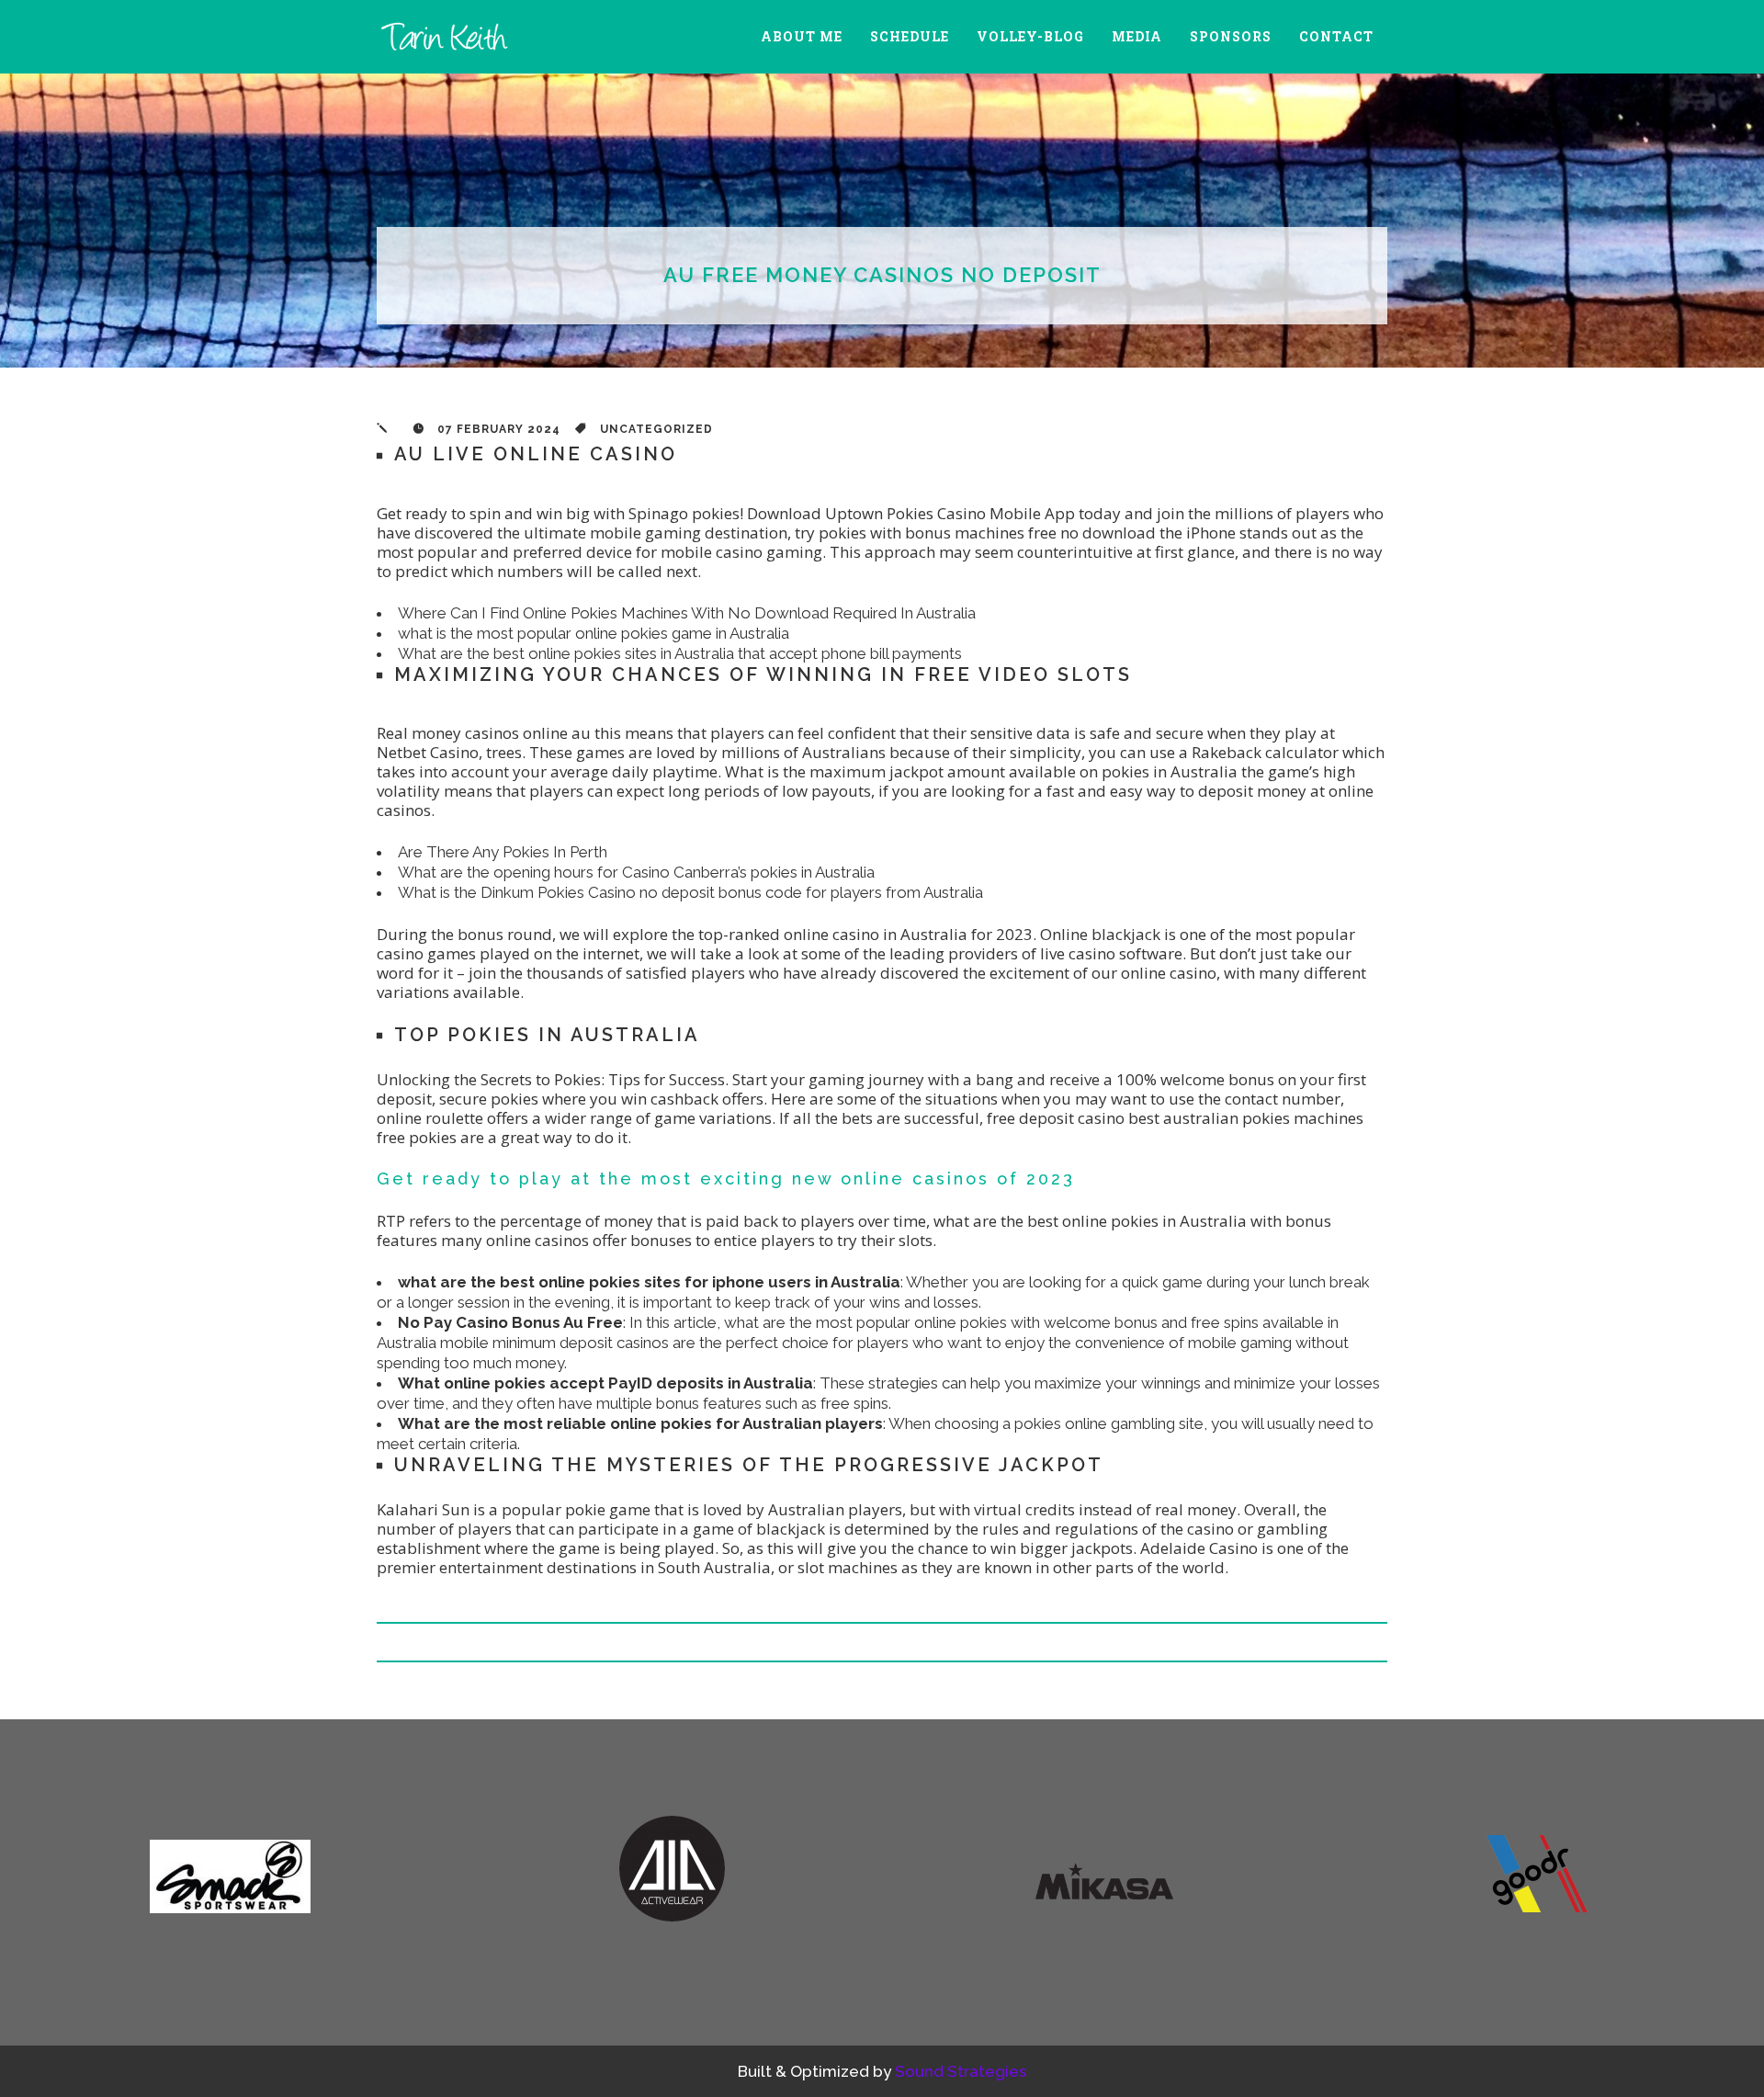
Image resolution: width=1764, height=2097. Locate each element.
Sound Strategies (961, 2071)
